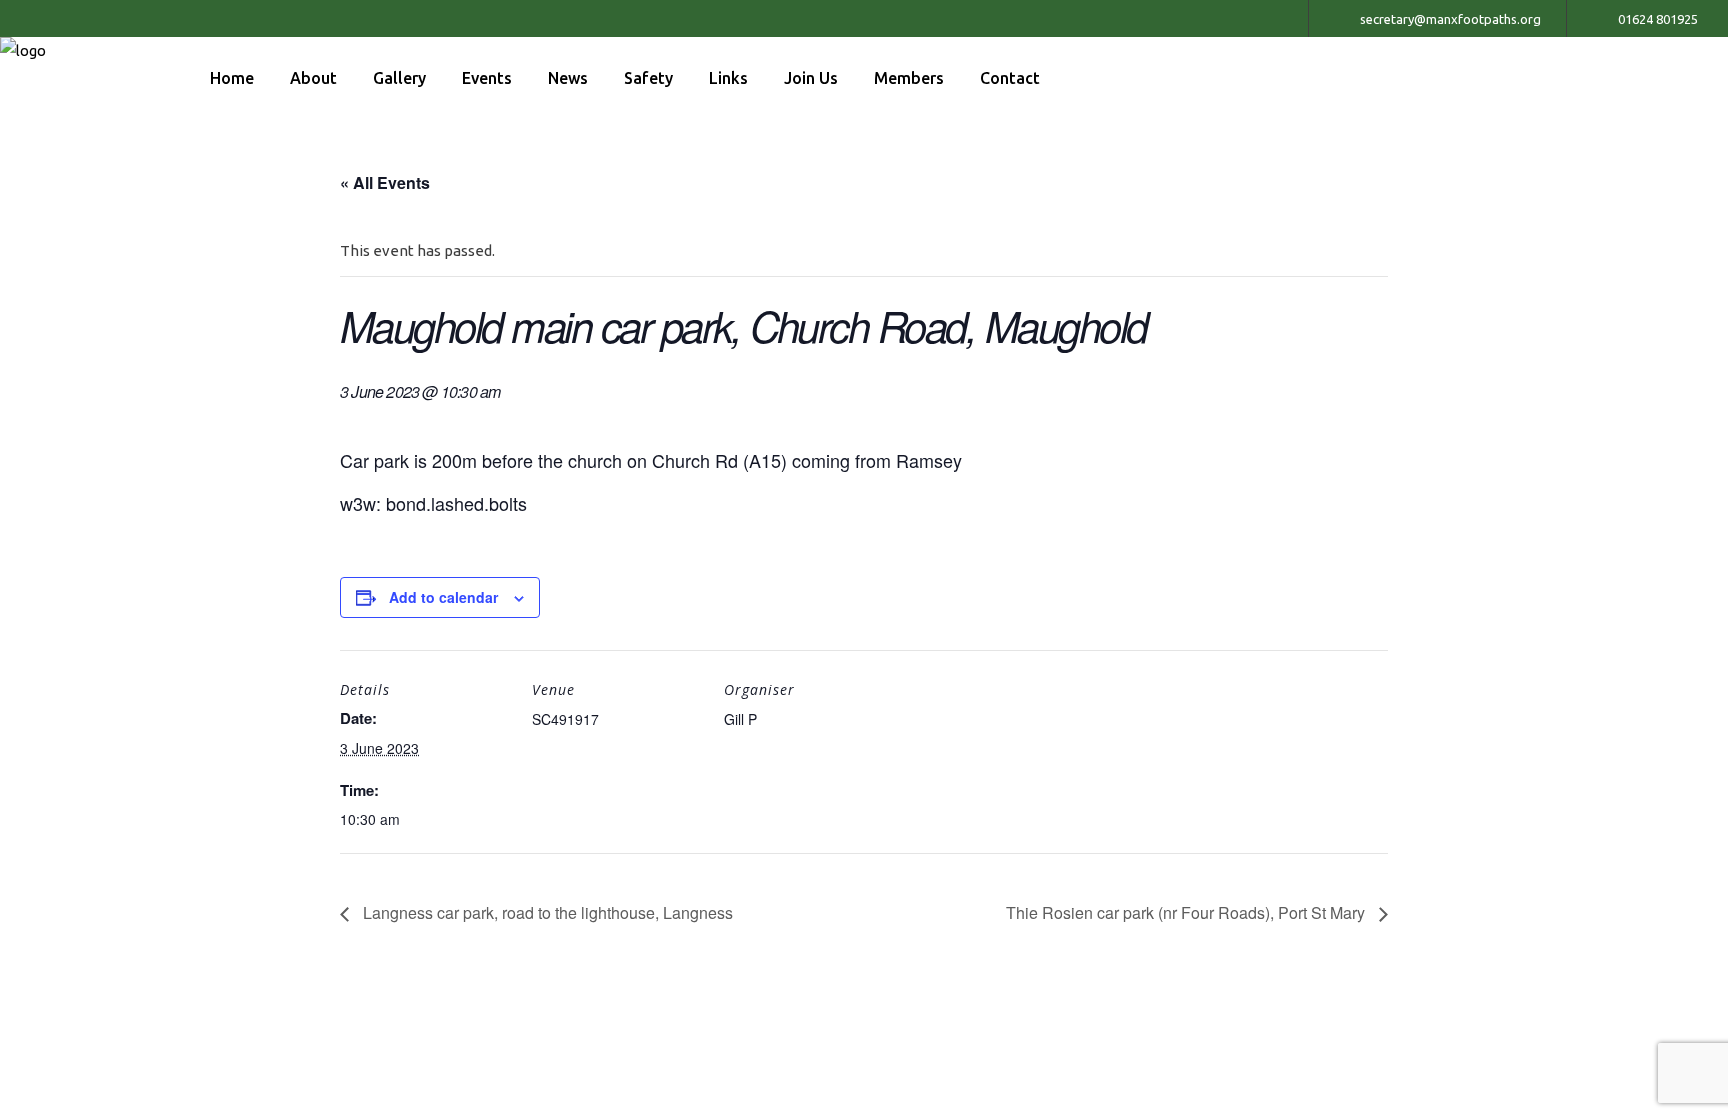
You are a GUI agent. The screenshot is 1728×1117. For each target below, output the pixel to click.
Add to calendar (443, 597)
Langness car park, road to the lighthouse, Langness (546, 912)
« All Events (385, 182)
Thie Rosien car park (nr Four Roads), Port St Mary (1187, 912)
